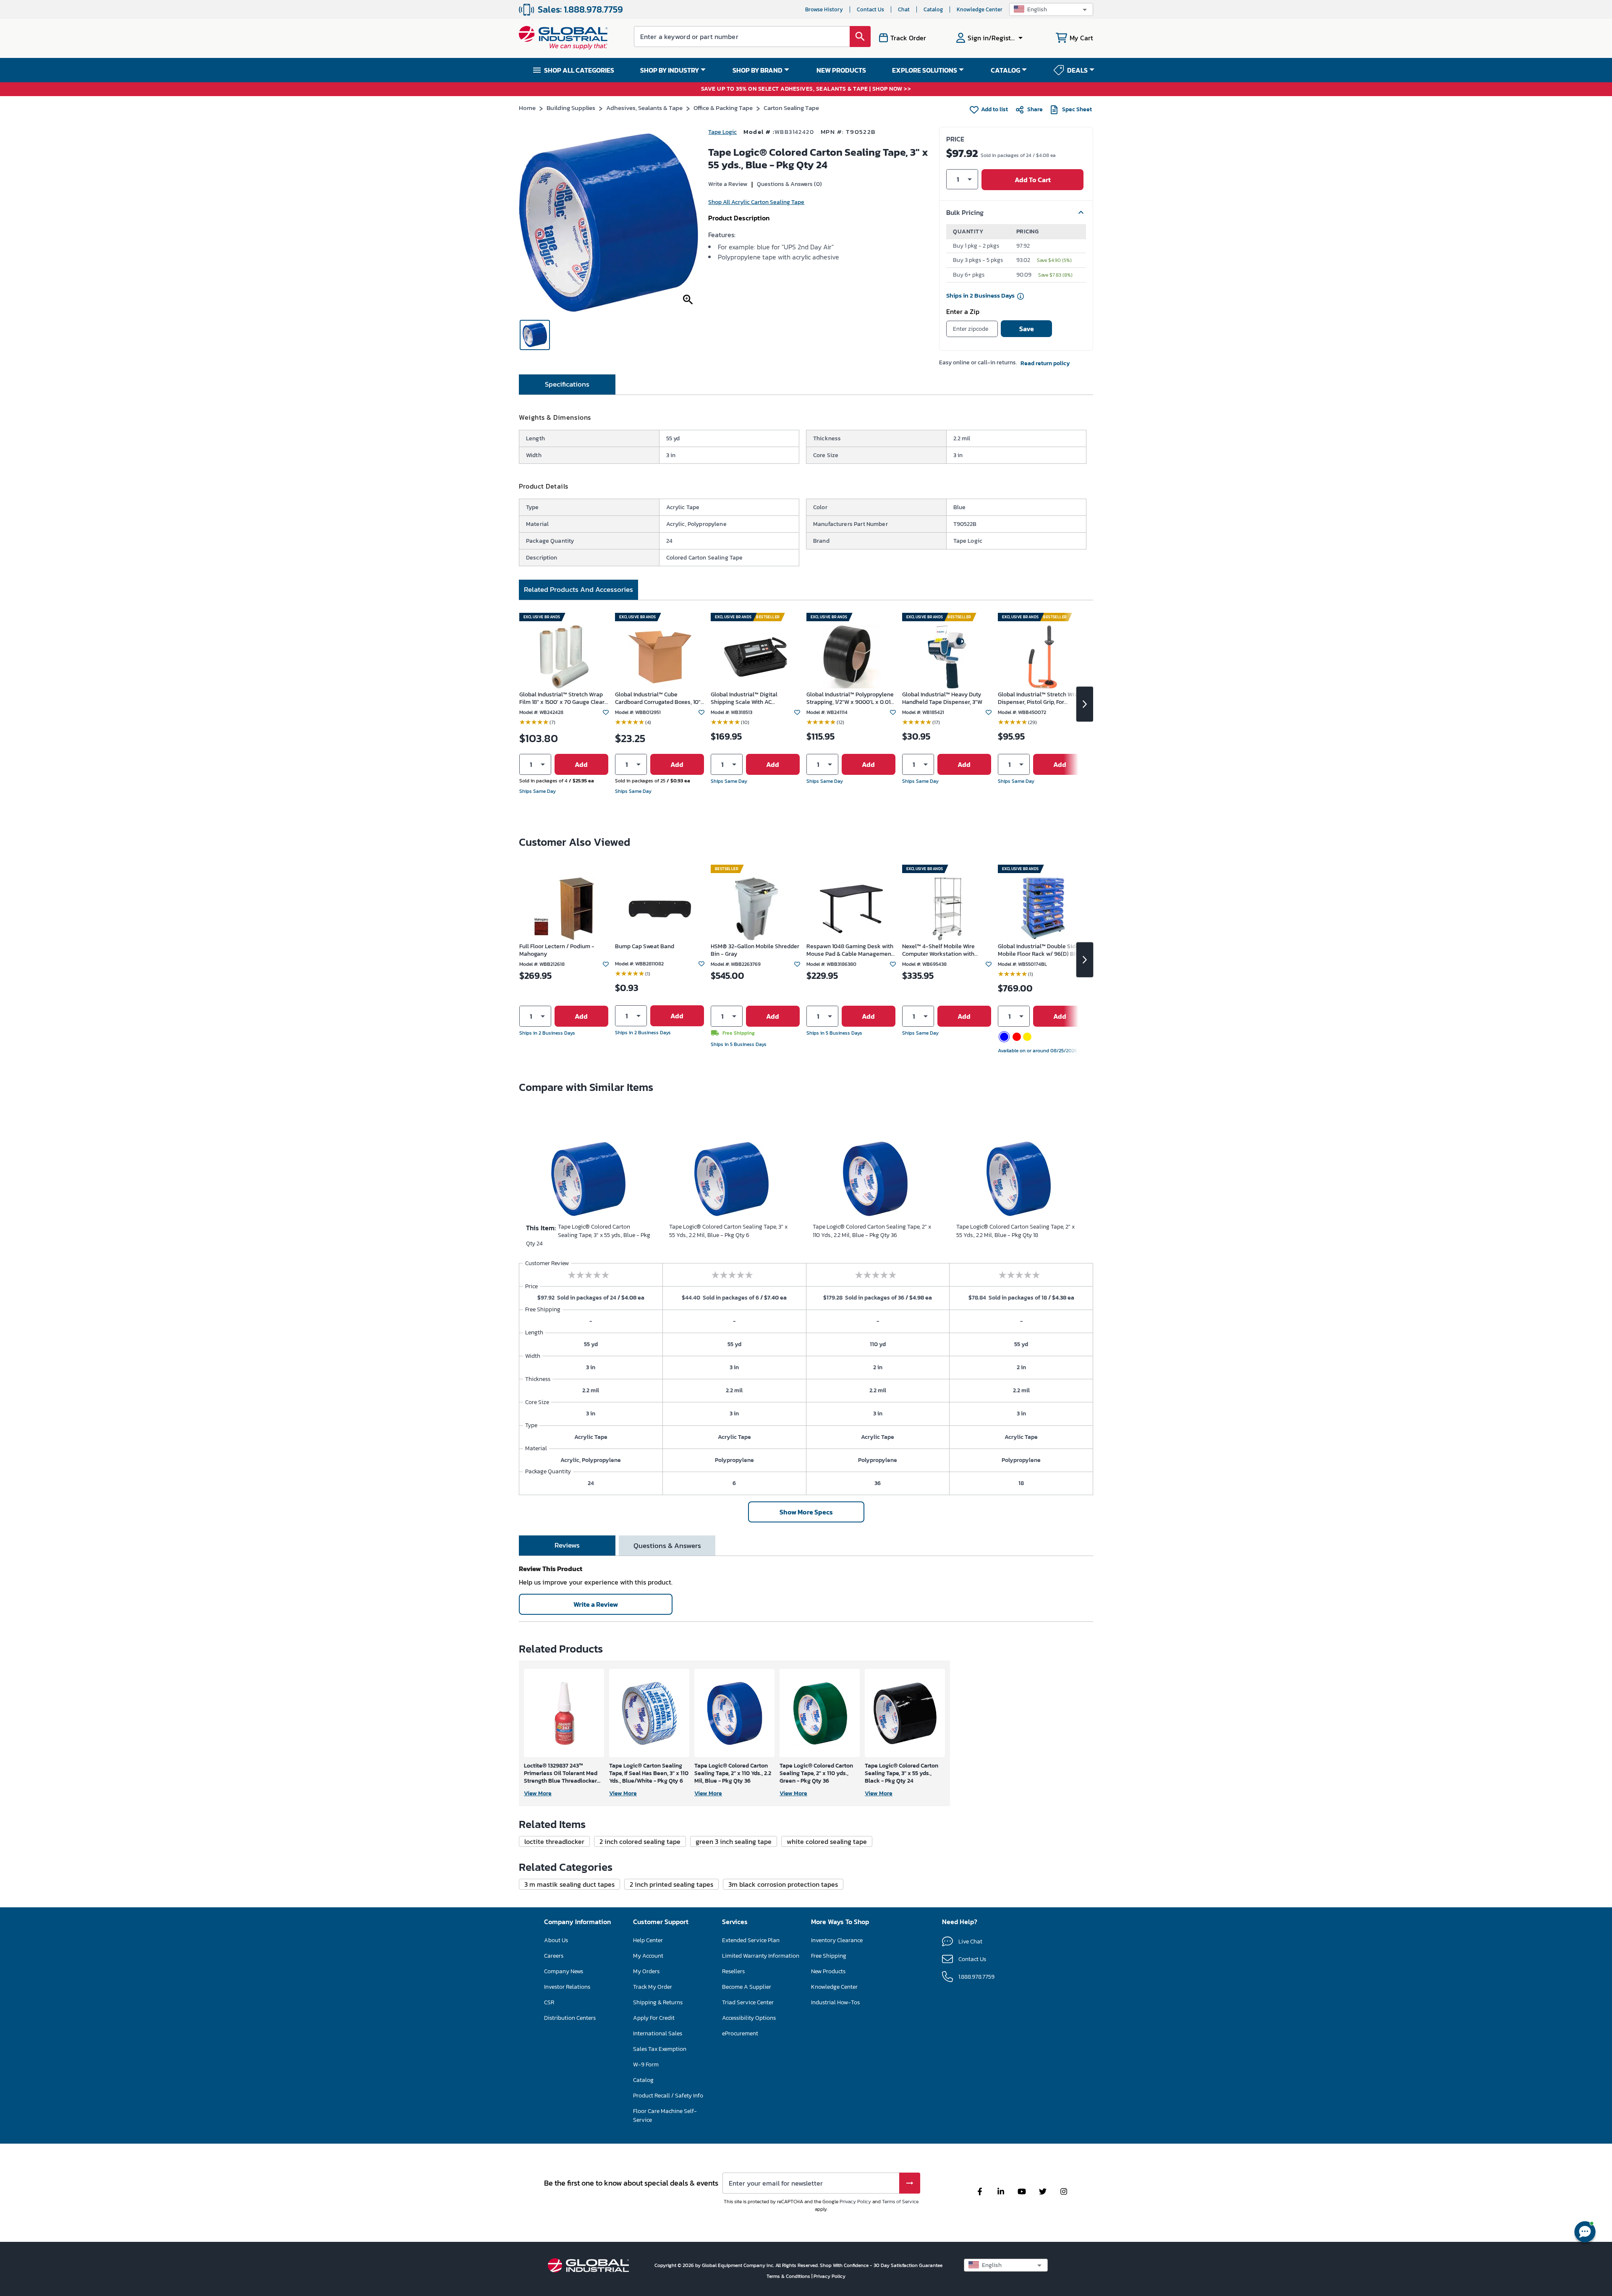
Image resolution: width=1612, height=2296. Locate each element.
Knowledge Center (980, 9)
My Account (648, 1956)
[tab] (567, 384)
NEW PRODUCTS (841, 70)
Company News (564, 1971)
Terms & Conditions (789, 2276)
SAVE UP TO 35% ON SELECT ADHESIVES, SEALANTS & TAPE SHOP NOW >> (806, 89)
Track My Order (653, 1987)
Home (527, 108)
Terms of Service (900, 2202)
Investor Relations (567, 1987)
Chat (904, 9)
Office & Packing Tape (723, 108)
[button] (1051, 9)
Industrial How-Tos (835, 2002)
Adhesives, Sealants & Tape (644, 108)
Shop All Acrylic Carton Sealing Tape (756, 202)
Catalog (933, 9)
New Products (828, 1971)
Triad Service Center (748, 2002)
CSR (549, 2002)
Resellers (733, 1971)
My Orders (646, 1971)
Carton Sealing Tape (791, 108)
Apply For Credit (654, 2018)
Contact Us (870, 9)
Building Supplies (571, 108)
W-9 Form (646, 2065)
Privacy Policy (855, 2202)
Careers (554, 1956)
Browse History (824, 9)
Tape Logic (722, 132)
